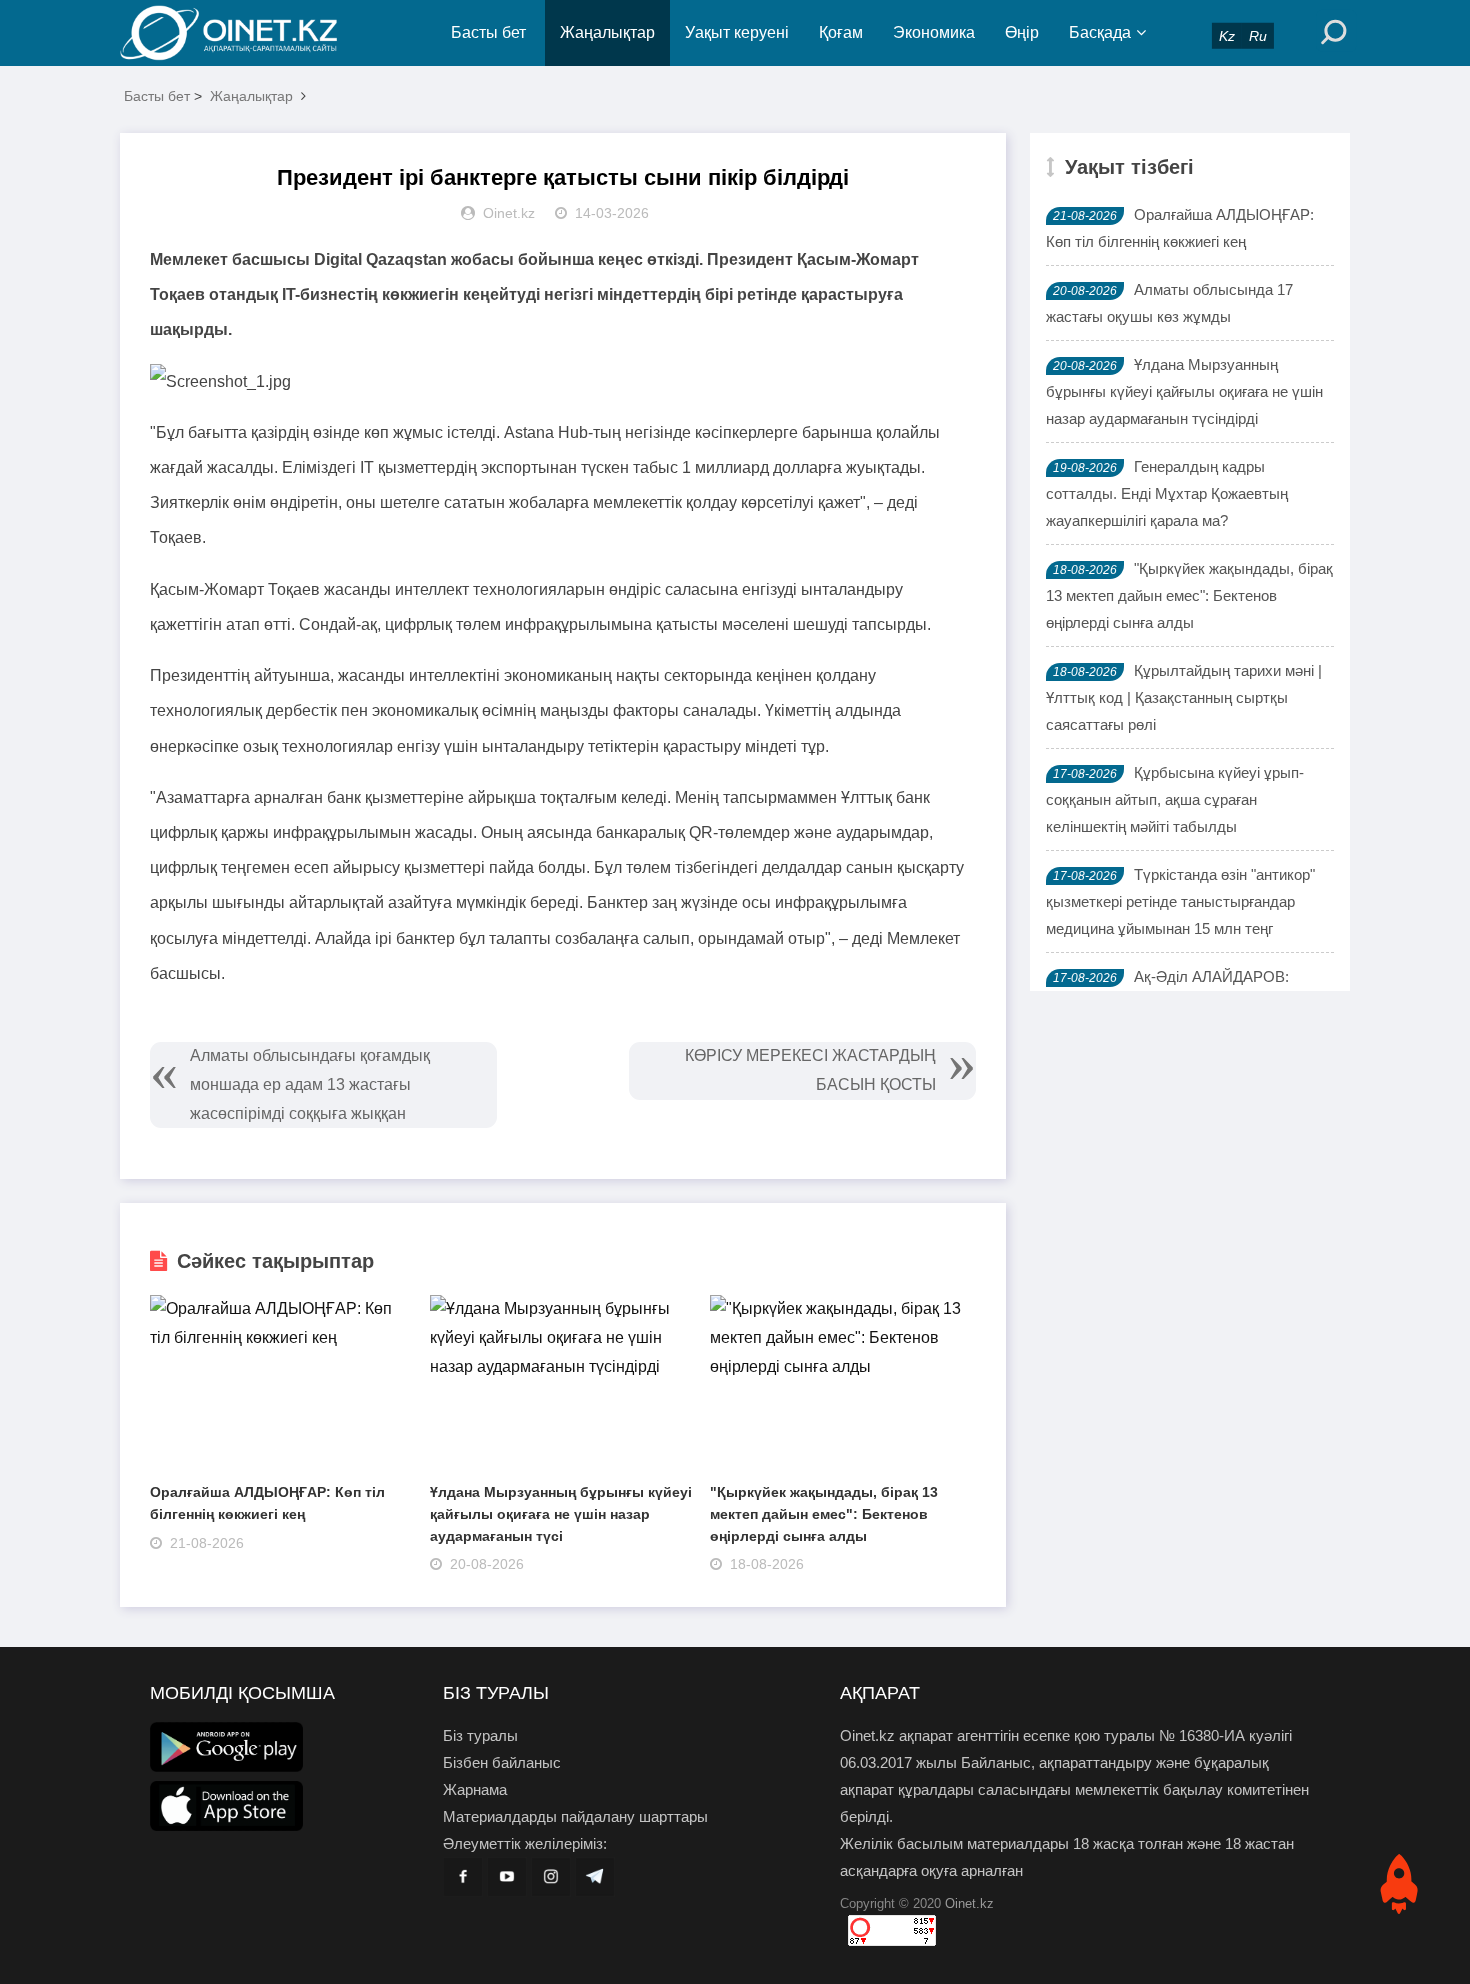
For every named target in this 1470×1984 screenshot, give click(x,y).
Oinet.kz (969, 1903)
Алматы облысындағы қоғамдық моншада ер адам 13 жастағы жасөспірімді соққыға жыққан (310, 1084)
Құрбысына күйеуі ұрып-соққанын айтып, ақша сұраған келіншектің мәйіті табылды (1175, 799)
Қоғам (841, 32)
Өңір (1022, 32)
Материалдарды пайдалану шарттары (575, 1816)
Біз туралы (480, 1735)
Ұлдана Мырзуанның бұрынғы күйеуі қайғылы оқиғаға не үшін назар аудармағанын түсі (561, 1513)
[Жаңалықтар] (245, 33)
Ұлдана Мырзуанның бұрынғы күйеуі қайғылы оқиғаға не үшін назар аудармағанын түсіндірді (1184, 391)
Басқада (1100, 32)
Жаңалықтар (607, 32)
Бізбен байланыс (502, 1762)
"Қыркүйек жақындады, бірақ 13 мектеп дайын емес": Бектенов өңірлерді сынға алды (824, 1513)
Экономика (934, 32)
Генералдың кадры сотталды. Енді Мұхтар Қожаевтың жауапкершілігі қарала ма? (1167, 493)
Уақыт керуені (737, 32)
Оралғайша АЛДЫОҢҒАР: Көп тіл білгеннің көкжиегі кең (1180, 228)
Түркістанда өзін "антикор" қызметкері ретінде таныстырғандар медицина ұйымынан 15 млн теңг (1180, 901)
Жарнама (475, 1789)
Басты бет (488, 32)
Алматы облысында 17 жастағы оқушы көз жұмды (1169, 303)
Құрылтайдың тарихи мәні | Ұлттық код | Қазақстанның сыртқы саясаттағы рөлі (1184, 697)
